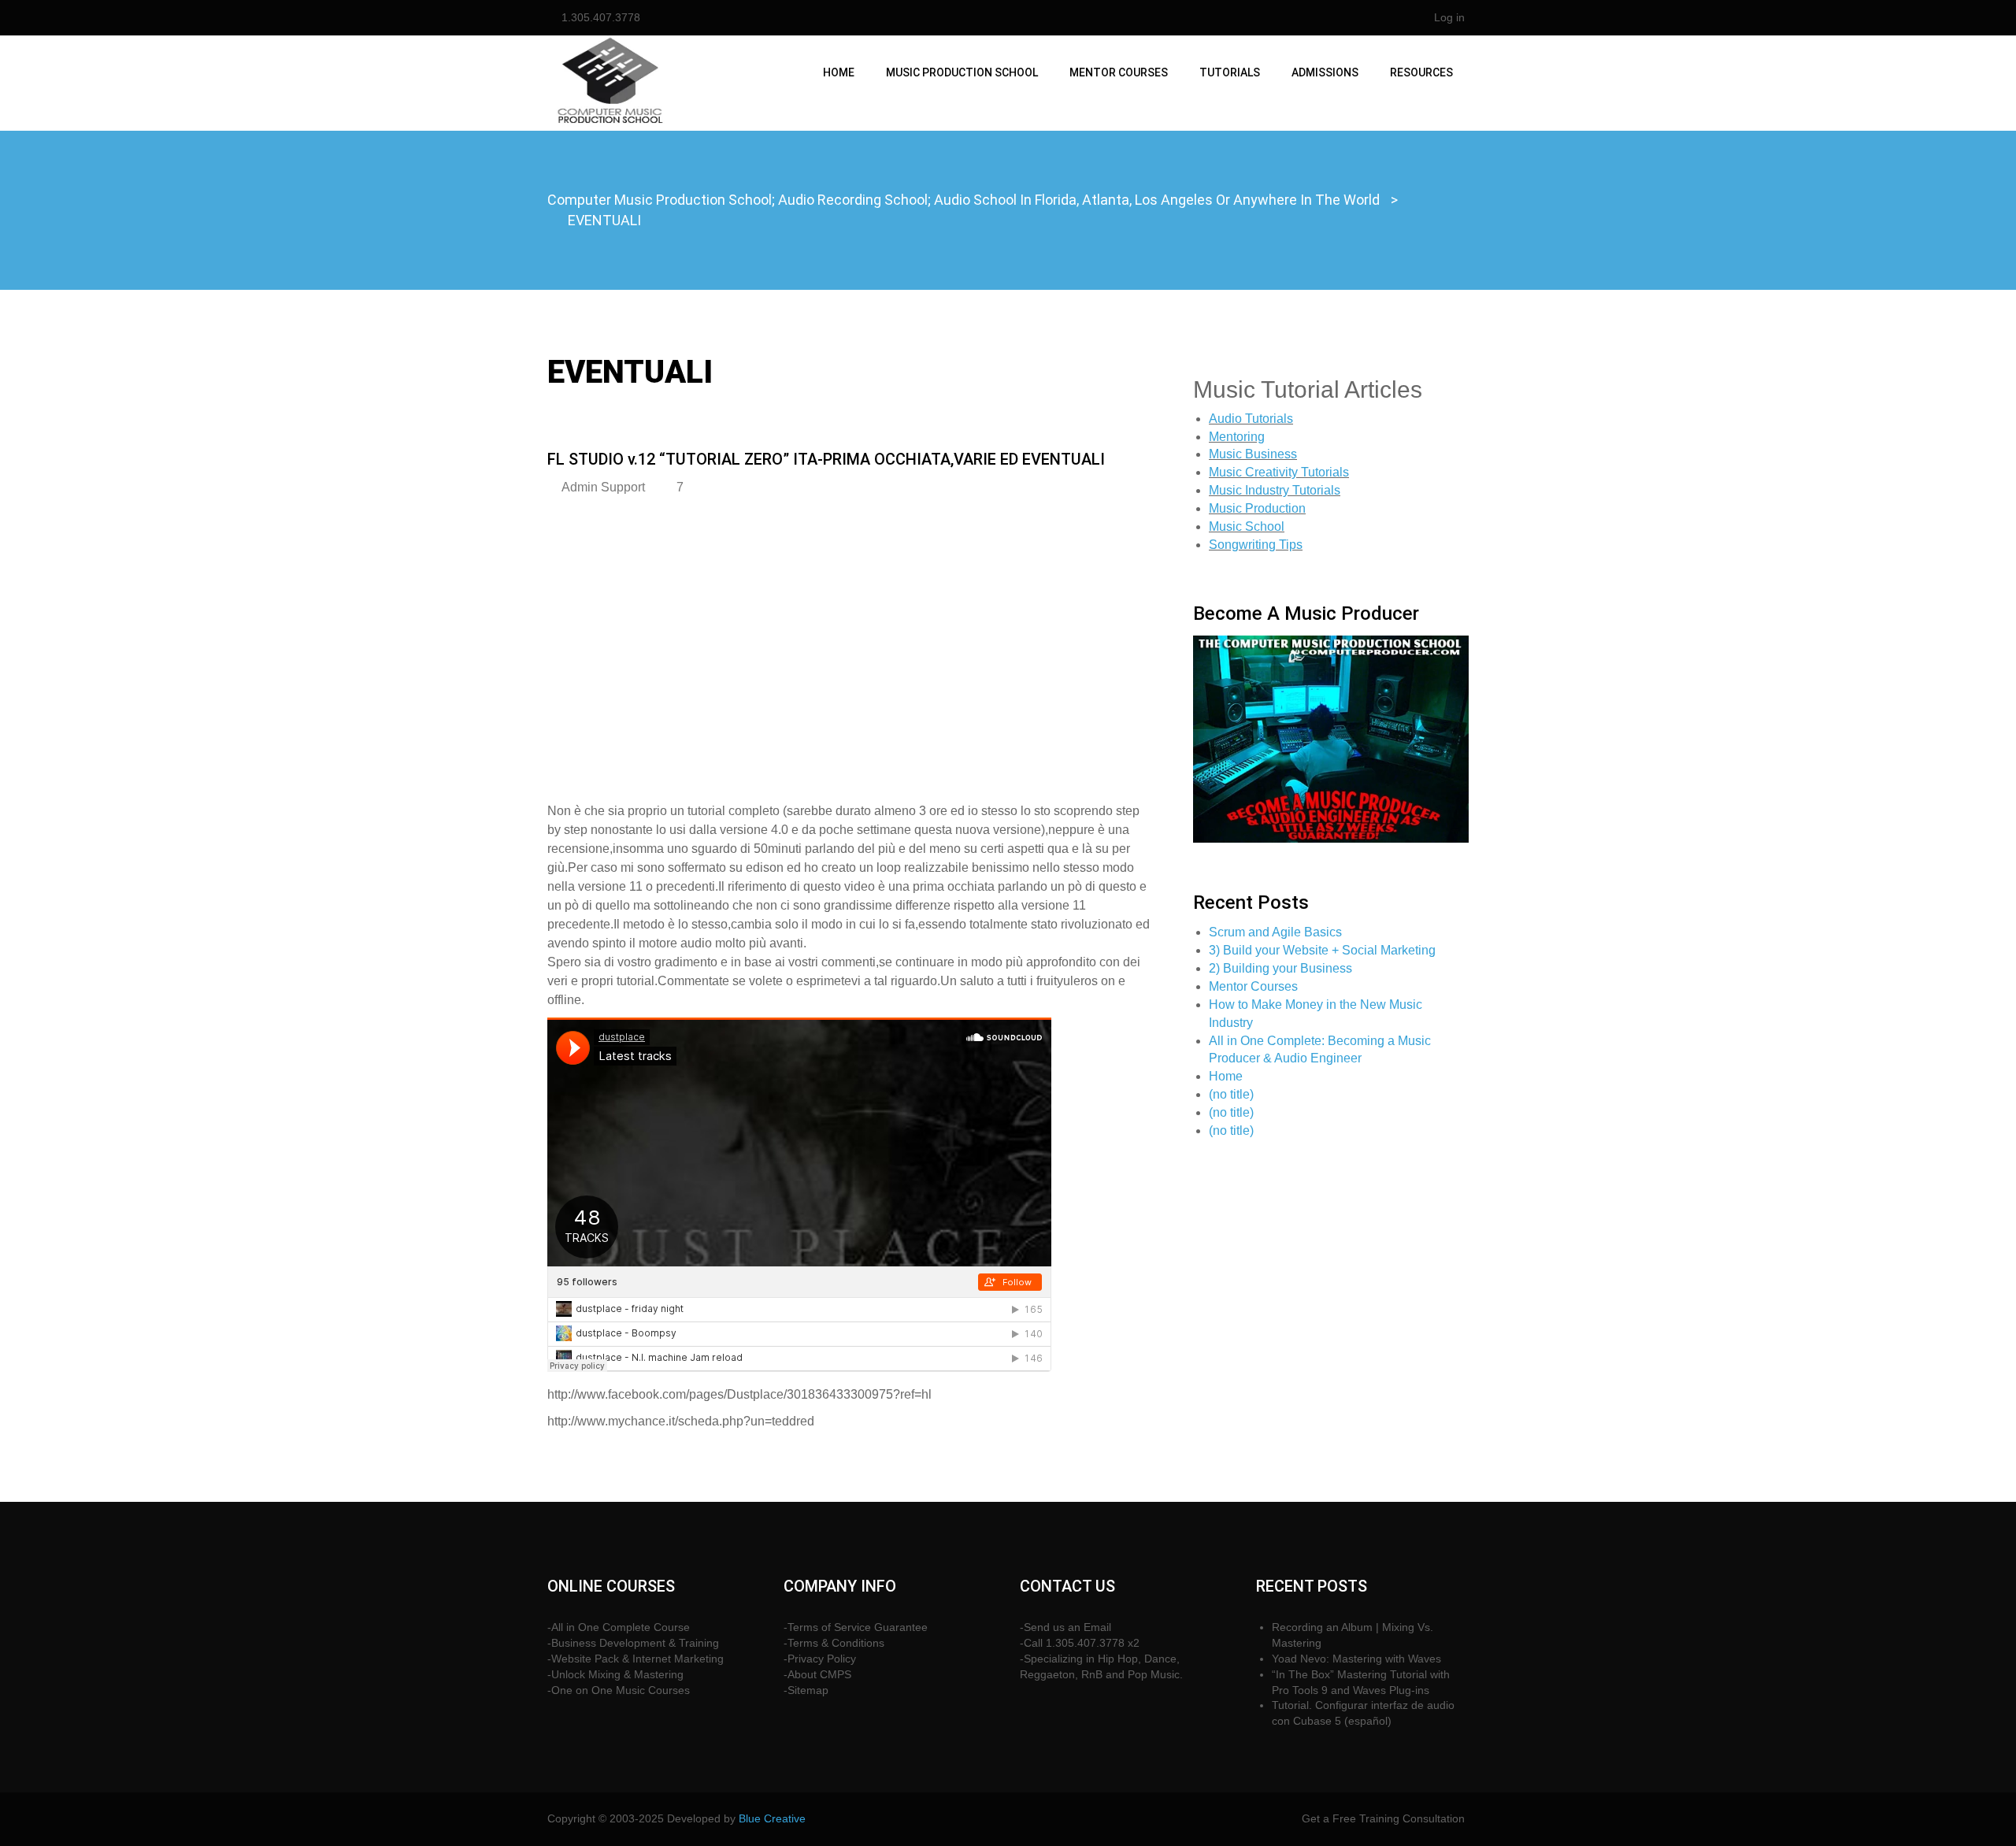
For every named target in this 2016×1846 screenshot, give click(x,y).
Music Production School (962, 72)
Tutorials (1230, 72)
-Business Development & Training (633, 1643)
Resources (1421, 72)
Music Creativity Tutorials (1279, 472)
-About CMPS (817, 1674)
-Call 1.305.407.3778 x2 (1080, 1643)
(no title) (1231, 1094)
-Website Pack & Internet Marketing (636, 1659)
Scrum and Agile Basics (1275, 932)
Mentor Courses (1119, 72)
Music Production (1257, 508)
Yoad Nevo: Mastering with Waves (1356, 1659)
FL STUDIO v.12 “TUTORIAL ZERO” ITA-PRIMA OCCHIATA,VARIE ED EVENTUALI (826, 459)
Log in (1449, 17)
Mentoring (1237, 437)
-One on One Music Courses (619, 1690)
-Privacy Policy (820, 1659)
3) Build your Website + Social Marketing (1322, 950)
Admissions (1325, 72)
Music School (1247, 526)
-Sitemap (806, 1690)
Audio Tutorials (1251, 419)
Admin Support (603, 487)
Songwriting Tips (1256, 545)
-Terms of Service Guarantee (856, 1627)
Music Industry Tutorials (1275, 490)
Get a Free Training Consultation (1383, 1818)
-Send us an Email (1065, 1627)
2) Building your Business (1280, 968)
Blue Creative (772, 1818)
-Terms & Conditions (834, 1643)
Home (839, 72)
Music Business (1253, 454)
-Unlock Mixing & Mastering (615, 1674)
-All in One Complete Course (619, 1627)
